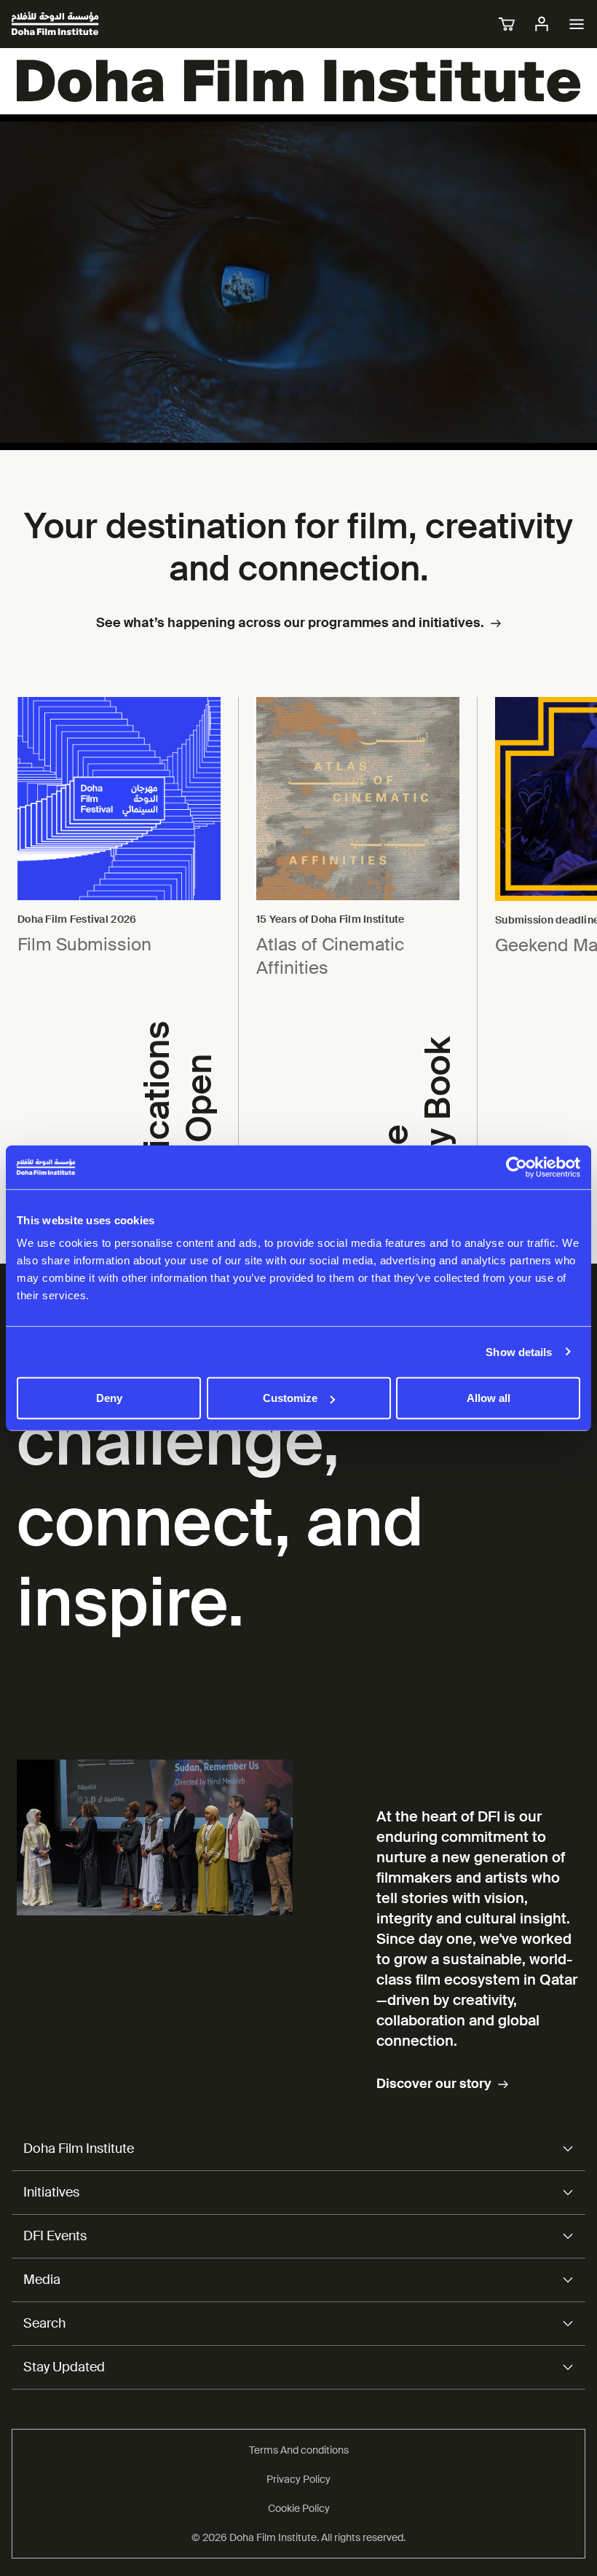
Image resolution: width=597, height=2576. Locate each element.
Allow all (489, 1398)
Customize (290, 1398)
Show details (519, 1351)
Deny (109, 1398)
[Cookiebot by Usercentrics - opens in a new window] (517, 1167)
